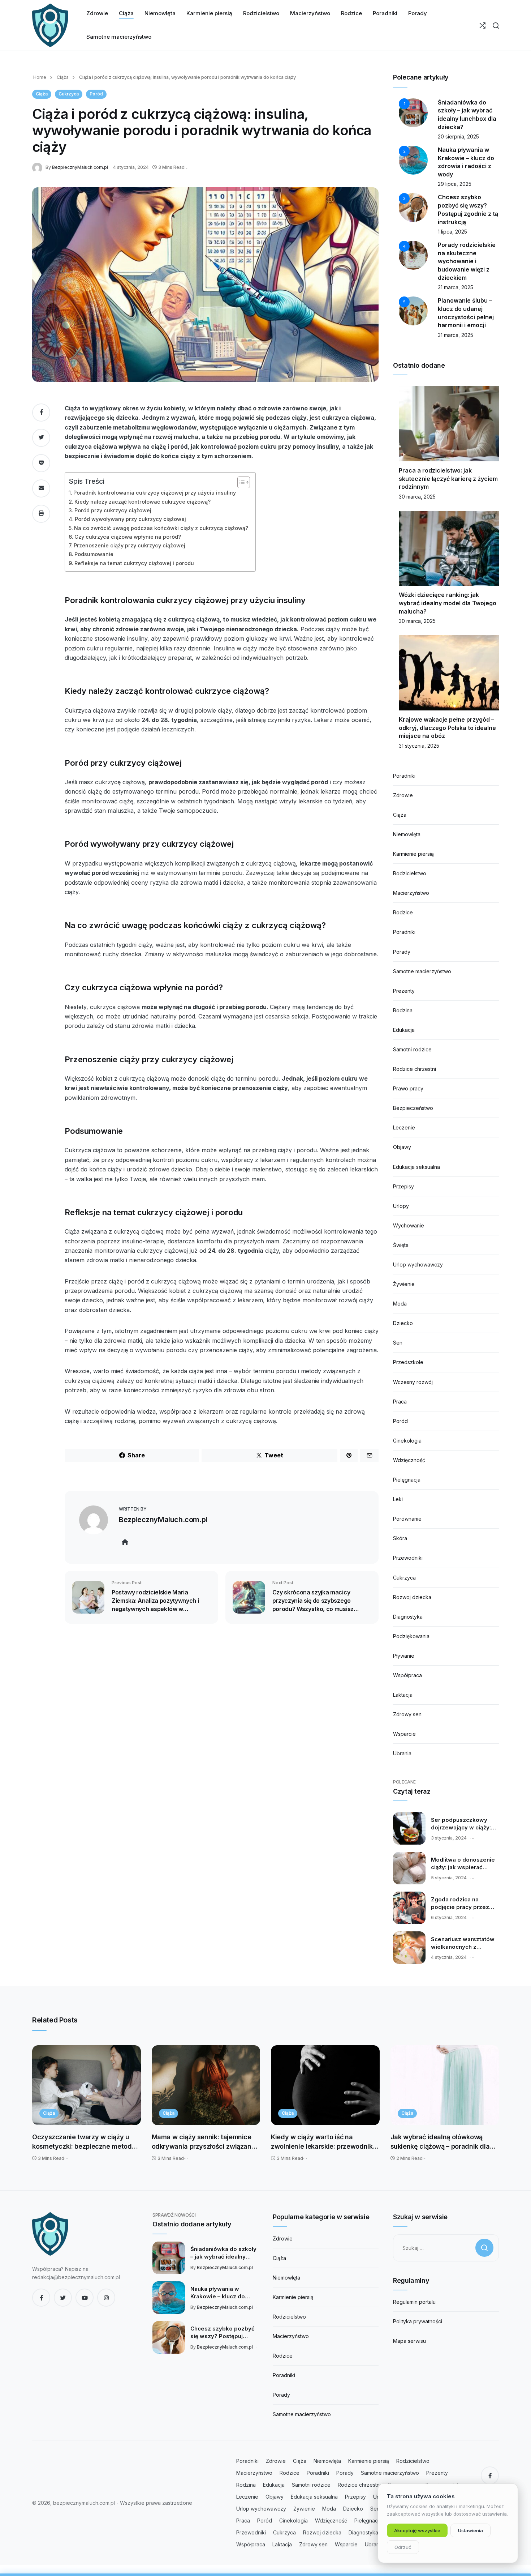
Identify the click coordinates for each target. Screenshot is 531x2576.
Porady (402, 952)
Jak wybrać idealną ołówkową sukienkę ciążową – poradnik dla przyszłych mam (440, 2142)
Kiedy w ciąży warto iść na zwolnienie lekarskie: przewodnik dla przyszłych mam (322, 2142)
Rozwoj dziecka (412, 1597)
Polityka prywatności (418, 2321)
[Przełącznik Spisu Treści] (240, 482)
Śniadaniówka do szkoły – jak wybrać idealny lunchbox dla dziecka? (223, 2253)
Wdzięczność (409, 1460)
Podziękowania (411, 1636)
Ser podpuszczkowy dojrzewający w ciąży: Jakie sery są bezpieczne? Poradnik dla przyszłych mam (462, 1824)
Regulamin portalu (414, 2302)
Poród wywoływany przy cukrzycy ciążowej (130, 519)
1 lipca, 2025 (452, 232)
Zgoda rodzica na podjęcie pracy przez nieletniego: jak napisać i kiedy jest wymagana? (465, 1904)
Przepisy (403, 1186)
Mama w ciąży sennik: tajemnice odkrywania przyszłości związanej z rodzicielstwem (204, 2142)
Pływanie (404, 1656)
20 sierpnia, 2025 (458, 136)
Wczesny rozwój (413, 1382)
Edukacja (404, 1030)
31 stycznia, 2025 (419, 746)
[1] (413, 112)
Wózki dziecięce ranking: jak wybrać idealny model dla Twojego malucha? (448, 603)
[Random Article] (482, 25)
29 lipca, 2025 (455, 184)
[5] (413, 310)
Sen (398, 1343)
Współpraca (407, 1675)
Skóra (400, 1538)
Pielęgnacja (407, 1480)
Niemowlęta (407, 834)
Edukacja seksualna (416, 1167)
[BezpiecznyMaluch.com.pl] (39, 167)
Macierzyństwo (411, 893)
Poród (96, 94)
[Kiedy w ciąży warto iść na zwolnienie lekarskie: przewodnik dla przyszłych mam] (325, 2085)
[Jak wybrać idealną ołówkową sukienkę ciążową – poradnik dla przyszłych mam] (445, 2085)
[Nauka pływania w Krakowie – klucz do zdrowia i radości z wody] (169, 2298)
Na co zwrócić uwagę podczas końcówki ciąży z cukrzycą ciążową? (161, 528)
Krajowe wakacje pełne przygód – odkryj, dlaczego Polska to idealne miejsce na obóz (447, 728)
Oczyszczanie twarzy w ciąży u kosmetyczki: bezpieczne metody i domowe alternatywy (85, 2142)
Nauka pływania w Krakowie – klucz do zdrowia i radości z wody (224, 2293)
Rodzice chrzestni (415, 1069)
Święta (401, 1245)
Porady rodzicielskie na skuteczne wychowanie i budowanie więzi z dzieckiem (467, 261)
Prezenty (404, 991)
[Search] (496, 25)
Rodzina (403, 1010)
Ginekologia (407, 1441)
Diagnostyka (408, 1617)
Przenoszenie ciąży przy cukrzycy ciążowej (129, 545)
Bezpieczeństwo (413, 1108)
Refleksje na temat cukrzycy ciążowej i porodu (134, 563)
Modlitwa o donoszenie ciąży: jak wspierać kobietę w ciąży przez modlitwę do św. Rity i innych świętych (463, 1864)
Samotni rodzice (412, 1049)
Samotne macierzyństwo (422, 971)
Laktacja (403, 1695)
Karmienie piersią (413, 854)
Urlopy (401, 1206)
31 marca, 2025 (456, 287)
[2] (413, 160)
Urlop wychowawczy (418, 1264)
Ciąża (62, 77)
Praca (400, 1402)
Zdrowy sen (407, 1714)
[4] (413, 255)
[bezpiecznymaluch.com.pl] (50, 25)
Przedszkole (408, 1362)
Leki (398, 1499)
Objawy (402, 1147)
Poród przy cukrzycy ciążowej (113, 510)
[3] (413, 207)
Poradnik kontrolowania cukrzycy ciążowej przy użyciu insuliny (155, 493)
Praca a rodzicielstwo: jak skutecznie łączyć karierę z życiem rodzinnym (448, 479)
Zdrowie (403, 795)
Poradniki (404, 776)
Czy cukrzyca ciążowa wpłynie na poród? (128, 537)
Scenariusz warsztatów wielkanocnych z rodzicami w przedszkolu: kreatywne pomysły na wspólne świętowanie (464, 1943)
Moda (400, 1304)
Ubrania (402, 1753)
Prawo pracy (408, 1088)
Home (40, 77)
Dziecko (403, 1323)
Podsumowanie (94, 554)
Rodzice (403, 912)
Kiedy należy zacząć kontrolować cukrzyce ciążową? (143, 502)
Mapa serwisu (409, 2341)
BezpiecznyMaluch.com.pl (80, 167)
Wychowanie (409, 1225)
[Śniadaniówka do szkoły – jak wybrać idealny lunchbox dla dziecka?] (169, 2258)
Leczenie (404, 1127)
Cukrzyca (69, 94)
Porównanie (407, 1519)
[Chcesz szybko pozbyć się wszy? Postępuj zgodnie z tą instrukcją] (169, 2337)
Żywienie (404, 1284)
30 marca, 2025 (417, 497)
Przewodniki (408, 1558)
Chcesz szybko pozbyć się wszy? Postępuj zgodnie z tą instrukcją (223, 2333)
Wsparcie (404, 1734)
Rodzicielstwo (410, 873)
